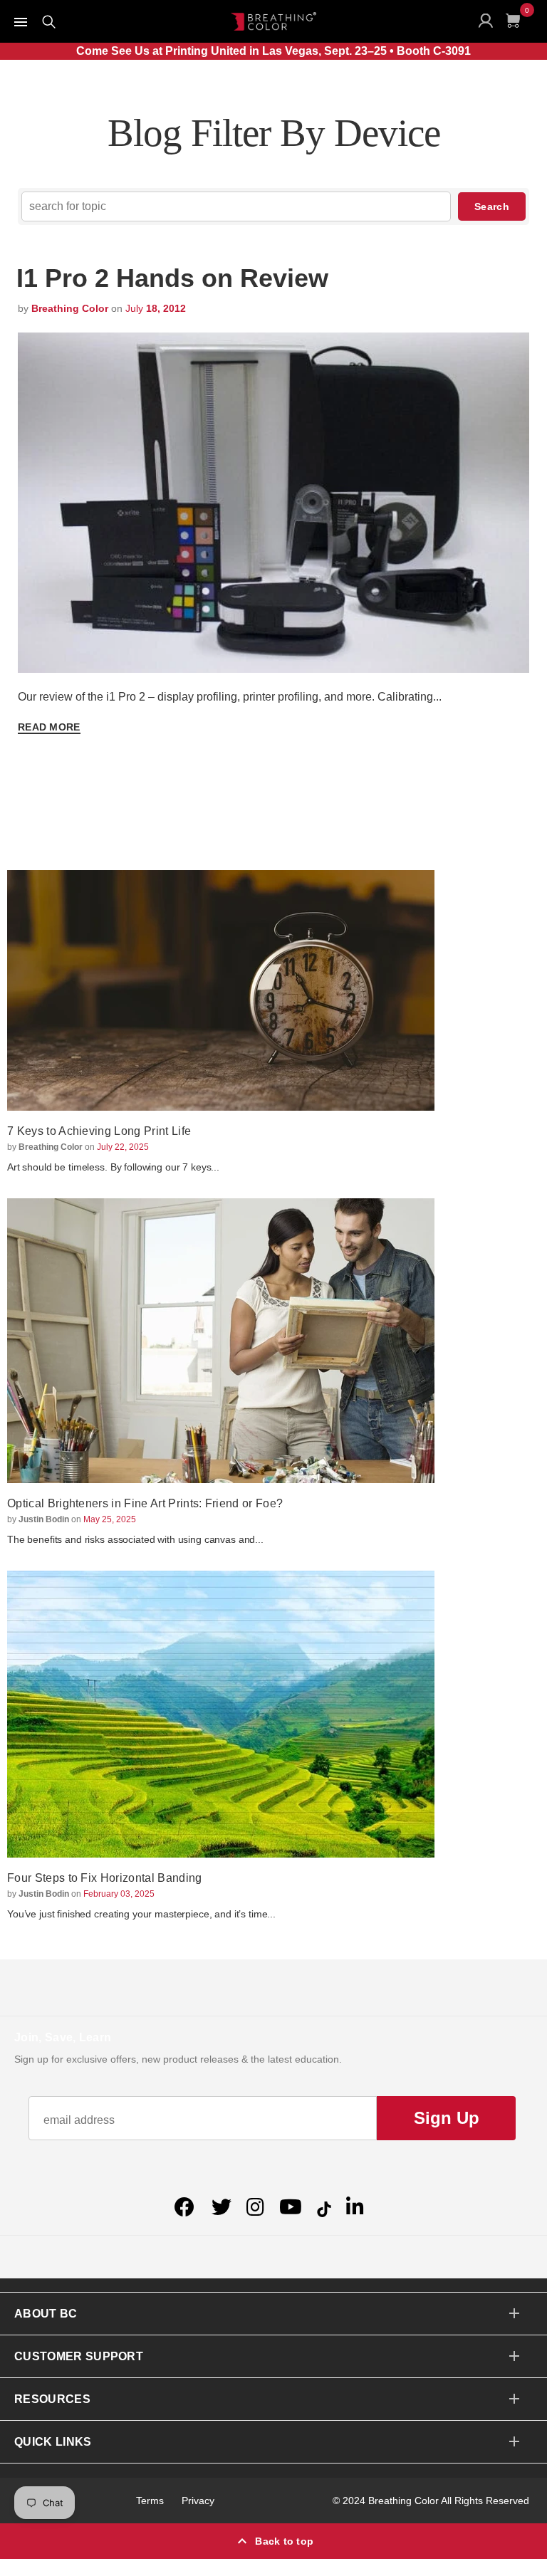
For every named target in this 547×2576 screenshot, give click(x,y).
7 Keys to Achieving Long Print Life (99, 1131)
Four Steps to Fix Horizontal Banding (105, 1878)
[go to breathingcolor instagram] (255, 2207)
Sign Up (447, 2118)
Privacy (198, 2501)
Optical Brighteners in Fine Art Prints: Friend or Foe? (145, 1503)
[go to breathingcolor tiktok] (324, 2207)
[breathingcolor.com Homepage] (273, 21)
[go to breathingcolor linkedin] (355, 2207)
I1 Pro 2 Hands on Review (172, 278)
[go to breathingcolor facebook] (186, 2207)
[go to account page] (489, 24)
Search (492, 206)
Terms (150, 2501)
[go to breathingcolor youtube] (291, 2207)
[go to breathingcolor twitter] (222, 2207)
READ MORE (49, 727)
